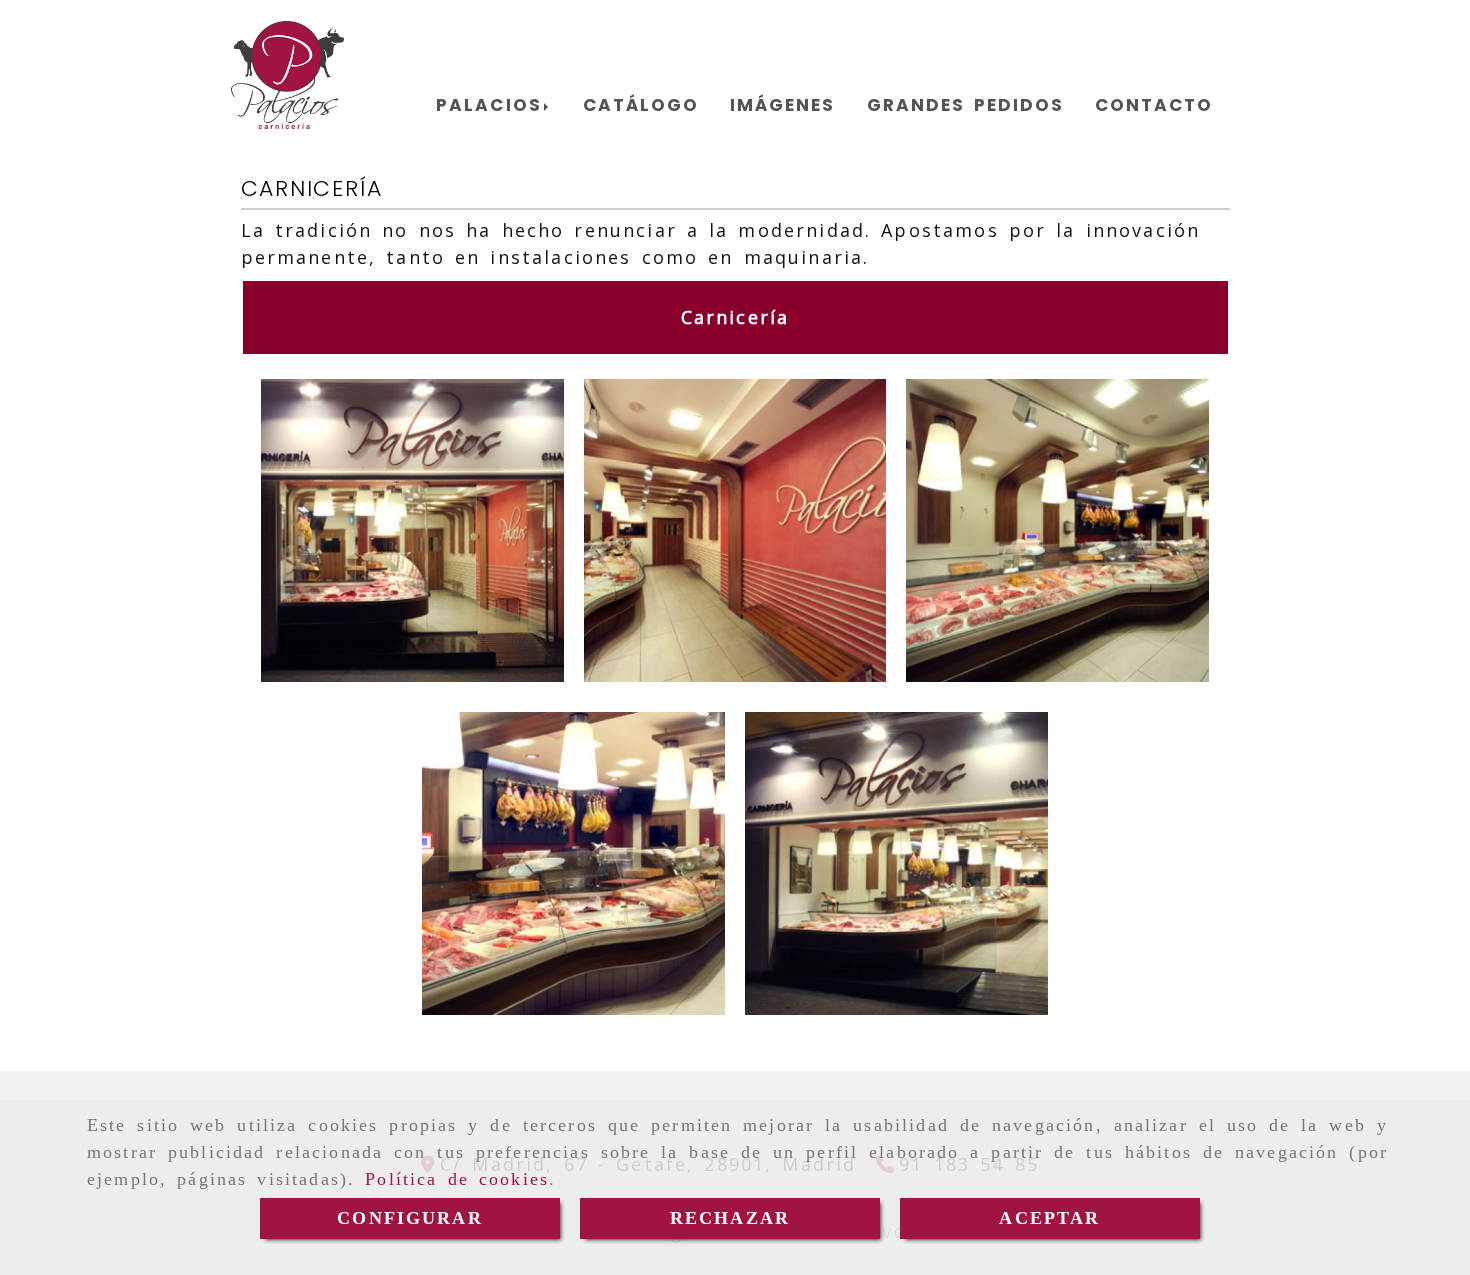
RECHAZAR (730, 1218)
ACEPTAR (1049, 1218)
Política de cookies (457, 1179)
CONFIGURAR (410, 1218)
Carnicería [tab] (735, 317)
